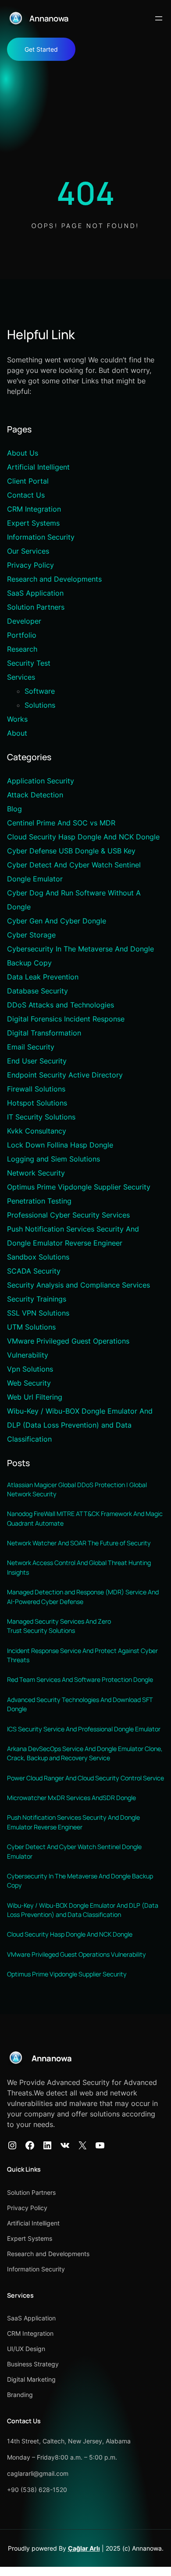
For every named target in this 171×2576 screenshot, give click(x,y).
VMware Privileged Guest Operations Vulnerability (77, 1954)
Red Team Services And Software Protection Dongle (80, 1679)
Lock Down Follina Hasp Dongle (60, 1145)
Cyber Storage (31, 935)
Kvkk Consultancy (37, 1131)
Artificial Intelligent (38, 467)
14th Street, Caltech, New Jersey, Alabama (69, 2441)
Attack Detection (35, 795)
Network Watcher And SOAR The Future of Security (79, 1543)
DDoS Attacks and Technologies (61, 1005)
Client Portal (28, 481)
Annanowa (49, 18)
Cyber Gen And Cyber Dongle (57, 921)
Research (22, 649)
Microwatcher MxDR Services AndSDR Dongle (71, 1798)
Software (40, 691)
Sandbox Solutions (38, 1257)
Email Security (31, 1047)
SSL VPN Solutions (38, 1313)
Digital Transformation (44, 1033)
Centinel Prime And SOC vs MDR (61, 823)
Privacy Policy (30, 565)
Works (17, 719)
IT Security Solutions (41, 1117)
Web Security (29, 1383)
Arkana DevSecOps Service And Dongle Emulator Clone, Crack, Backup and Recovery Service (85, 1753)
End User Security (37, 1061)
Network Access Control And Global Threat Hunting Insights (79, 1567)
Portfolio (22, 635)
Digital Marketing (31, 2379)
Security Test (29, 663)
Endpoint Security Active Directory (65, 1075)
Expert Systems (33, 523)
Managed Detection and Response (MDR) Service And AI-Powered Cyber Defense (83, 1597)
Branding (20, 2395)
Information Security (41, 537)
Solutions (40, 705)
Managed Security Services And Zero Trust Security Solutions (59, 1626)
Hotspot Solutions (37, 1103)
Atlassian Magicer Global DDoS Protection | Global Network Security (77, 1489)
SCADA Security (34, 1271)
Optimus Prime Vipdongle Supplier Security (79, 1187)
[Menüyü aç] (159, 18)
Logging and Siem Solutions (53, 1159)
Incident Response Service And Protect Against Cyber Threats (82, 1655)
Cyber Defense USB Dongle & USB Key (71, 851)
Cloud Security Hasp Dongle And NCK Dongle (83, 837)
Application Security (41, 781)
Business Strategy (33, 2364)
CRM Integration (34, 509)
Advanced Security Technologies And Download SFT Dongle (80, 1704)
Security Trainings (37, 1299)
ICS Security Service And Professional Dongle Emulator (84, 1729)
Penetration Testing (39, 1201)
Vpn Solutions (30, 1369)
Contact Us (26, 495)
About (17, 733)
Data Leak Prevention (43, 977)
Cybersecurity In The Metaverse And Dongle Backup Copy (80, 1881)
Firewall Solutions (36, 1089)
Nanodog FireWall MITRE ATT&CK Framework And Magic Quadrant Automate (85, 1518)
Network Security (36, 1173)
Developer (24, 621)
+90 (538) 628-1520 (37, 2490)
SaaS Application (35, 593)
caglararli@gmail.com (38, 2473)
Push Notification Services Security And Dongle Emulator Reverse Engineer (73, 1822)
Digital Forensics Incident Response (66, 1019)
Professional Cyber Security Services (68, 1215)
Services (21, 677)
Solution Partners (36, 607)
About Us (23, 453)
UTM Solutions (31, 1327)
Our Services (28, 551)
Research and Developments (54, 579)
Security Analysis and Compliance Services (78, 1285)
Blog (14, 809)
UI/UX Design (26, 2349)
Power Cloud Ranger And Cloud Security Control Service (85, 1778)
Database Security (37, 991)
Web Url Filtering (35, 1397)
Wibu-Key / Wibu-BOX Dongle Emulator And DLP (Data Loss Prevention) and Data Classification (80, 1425)
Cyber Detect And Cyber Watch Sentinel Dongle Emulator (74, 1851)
